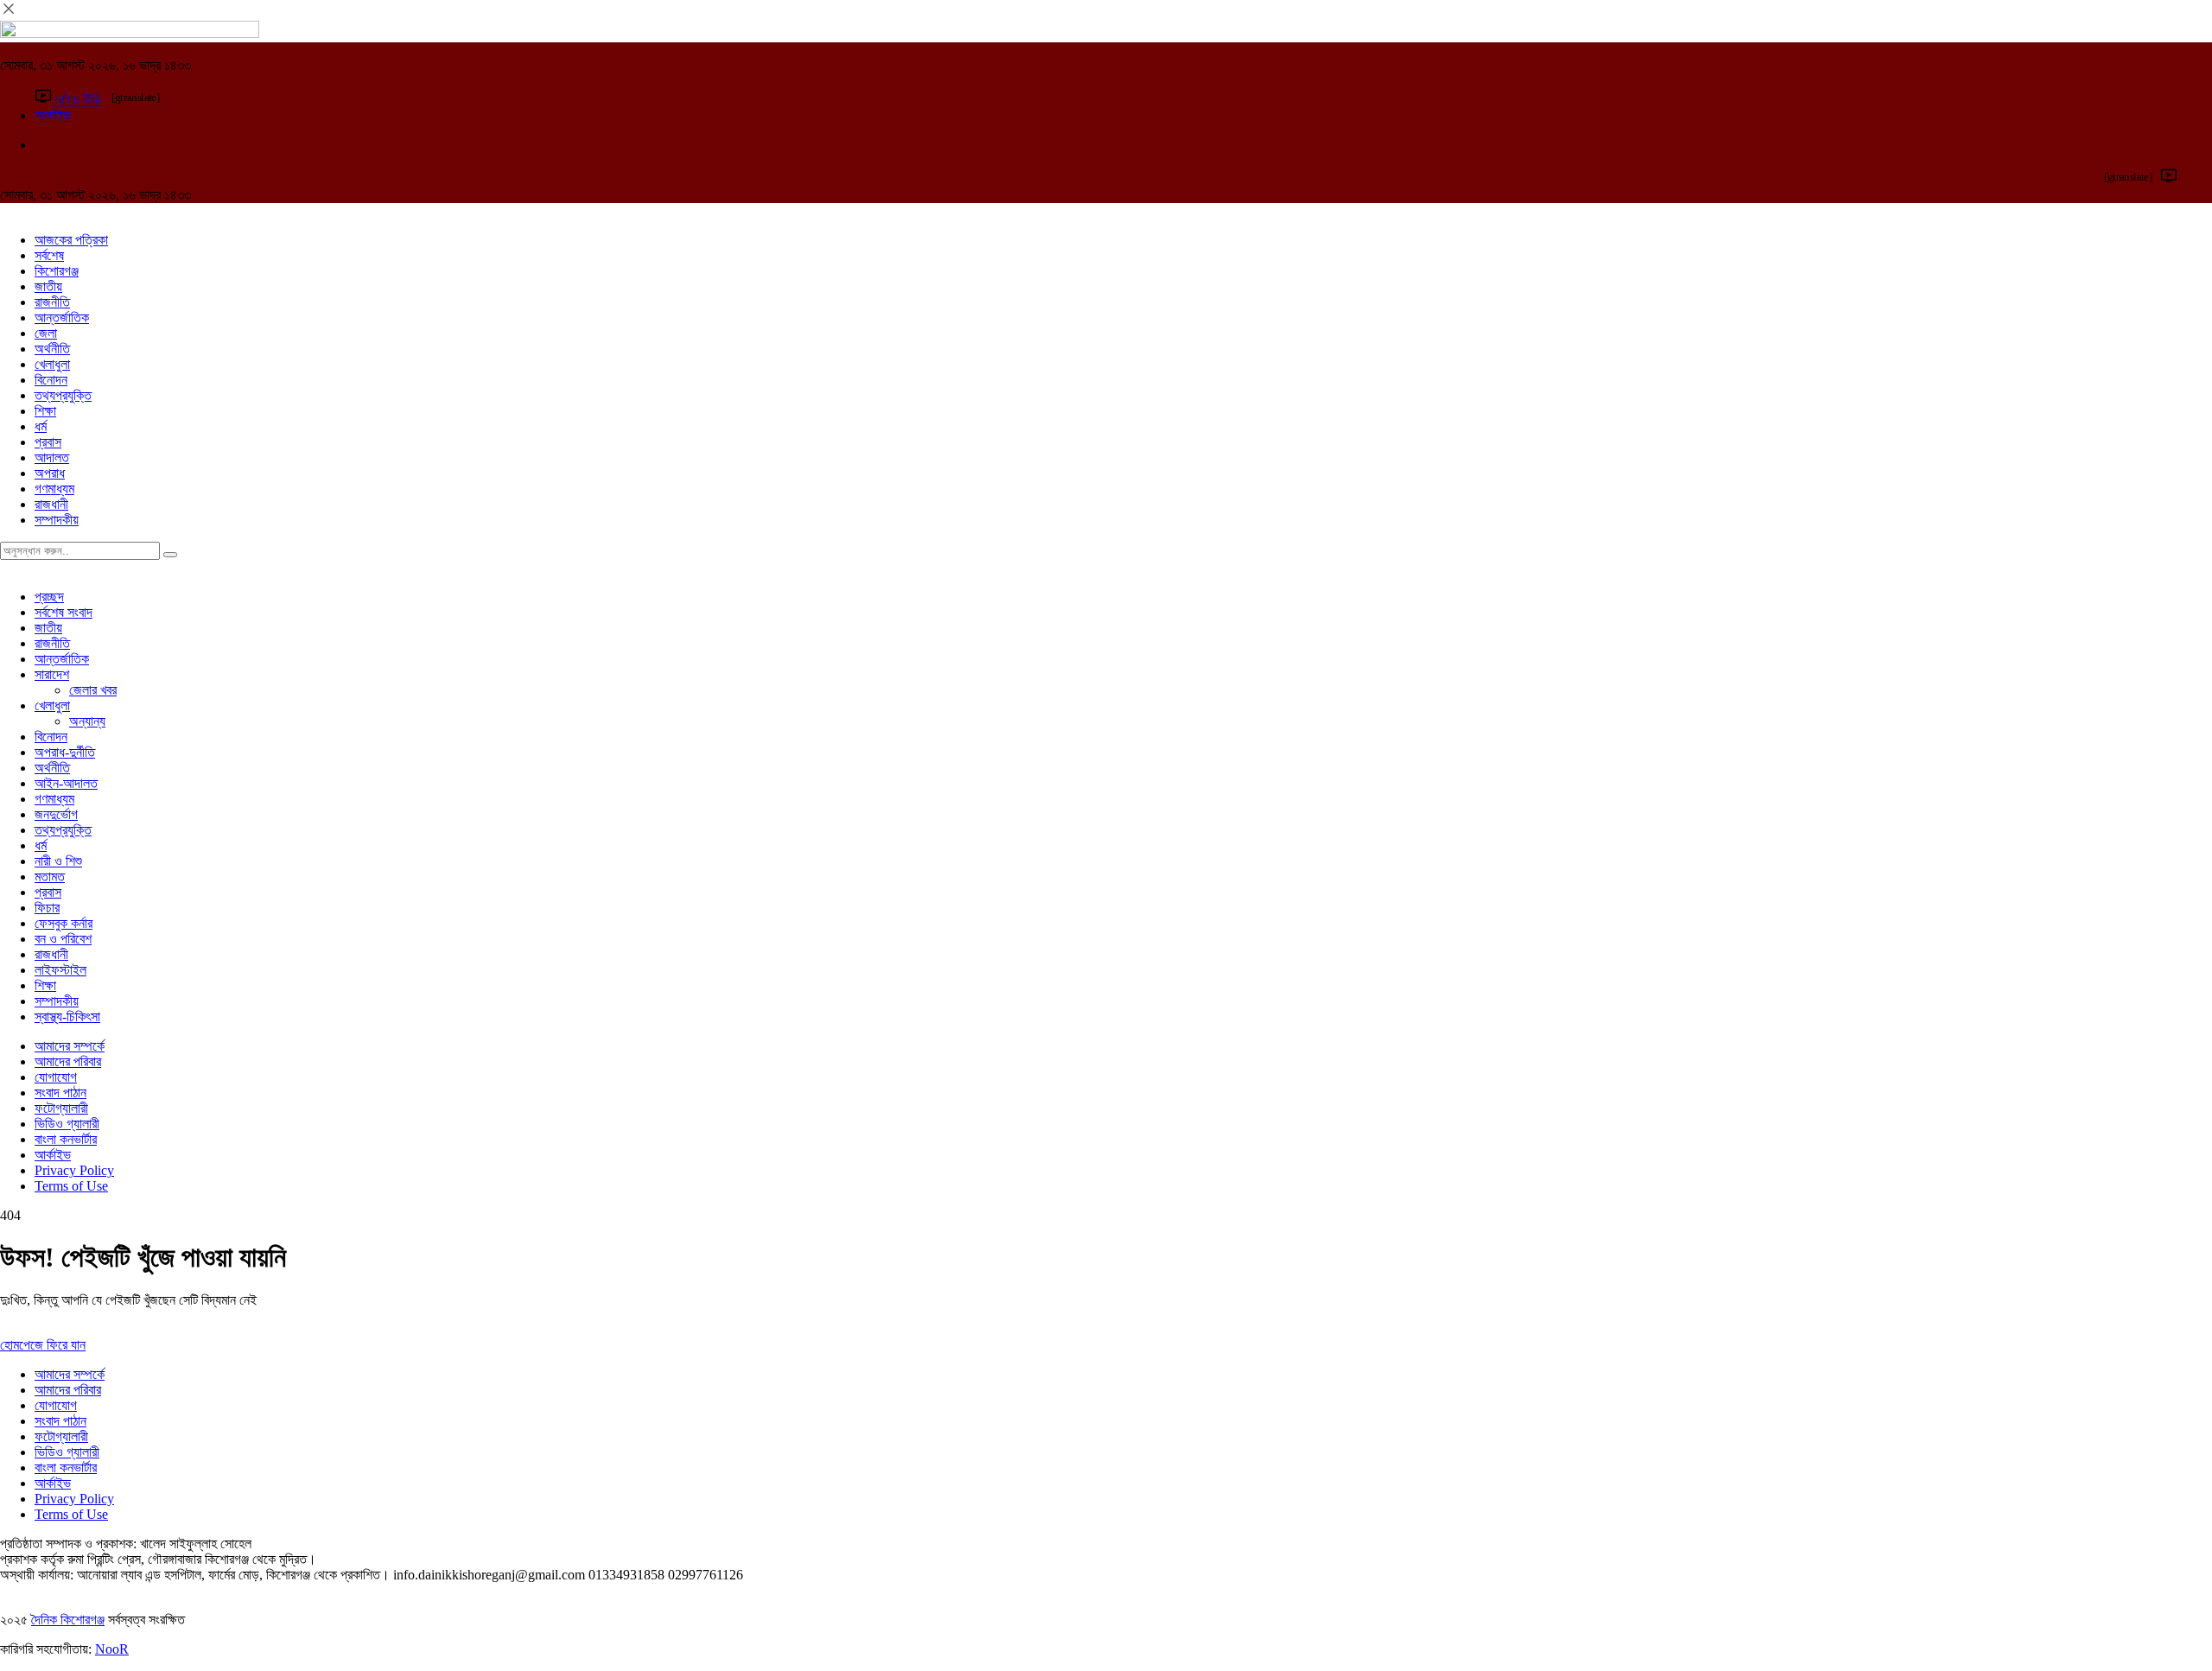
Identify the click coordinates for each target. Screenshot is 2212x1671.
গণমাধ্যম (54, 489)
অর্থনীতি (52, 349)
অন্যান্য (87, 721)
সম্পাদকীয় (57, 520)
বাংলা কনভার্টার (66, 1139)
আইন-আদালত (66, 783)
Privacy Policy (74, 1170)
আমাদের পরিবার (68, 1061)
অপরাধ (50, 473)
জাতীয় (48, 286)
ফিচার (47, 908)
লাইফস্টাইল (60, 970)
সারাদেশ (52, 674)
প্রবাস (48, 442)
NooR (112, 1649)
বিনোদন (51, 380)
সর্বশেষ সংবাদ (64, 612)
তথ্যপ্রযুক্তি (63, 395)
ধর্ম (41, 426)
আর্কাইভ (53, 1155)
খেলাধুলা (52, 364)
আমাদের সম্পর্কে (70, 1046)
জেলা (46, 333)
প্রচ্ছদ (49, 597)
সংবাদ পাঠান (60, 1093)
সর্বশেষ (49, 255)
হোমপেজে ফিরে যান (43, 1345)
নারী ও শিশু (58, 861)
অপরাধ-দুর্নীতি (65, 752)
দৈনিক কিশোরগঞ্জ (68, 1620)
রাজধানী (51, 504)
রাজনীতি (52, 302)
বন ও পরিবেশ (63, 939)
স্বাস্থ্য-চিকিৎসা (67, 1017)
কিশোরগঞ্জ (57, 271)
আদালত (52, 457)
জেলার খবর (93, 690)
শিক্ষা (45, 411)
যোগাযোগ (56, 1077)
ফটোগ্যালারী (61, 1108)
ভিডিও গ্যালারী (67, 1124)
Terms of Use (71, 1186)
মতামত (50, 877)
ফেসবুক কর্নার (64, 923)
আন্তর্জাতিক (62, 318)
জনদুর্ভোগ (56, 814)
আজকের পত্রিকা (71, 240)
